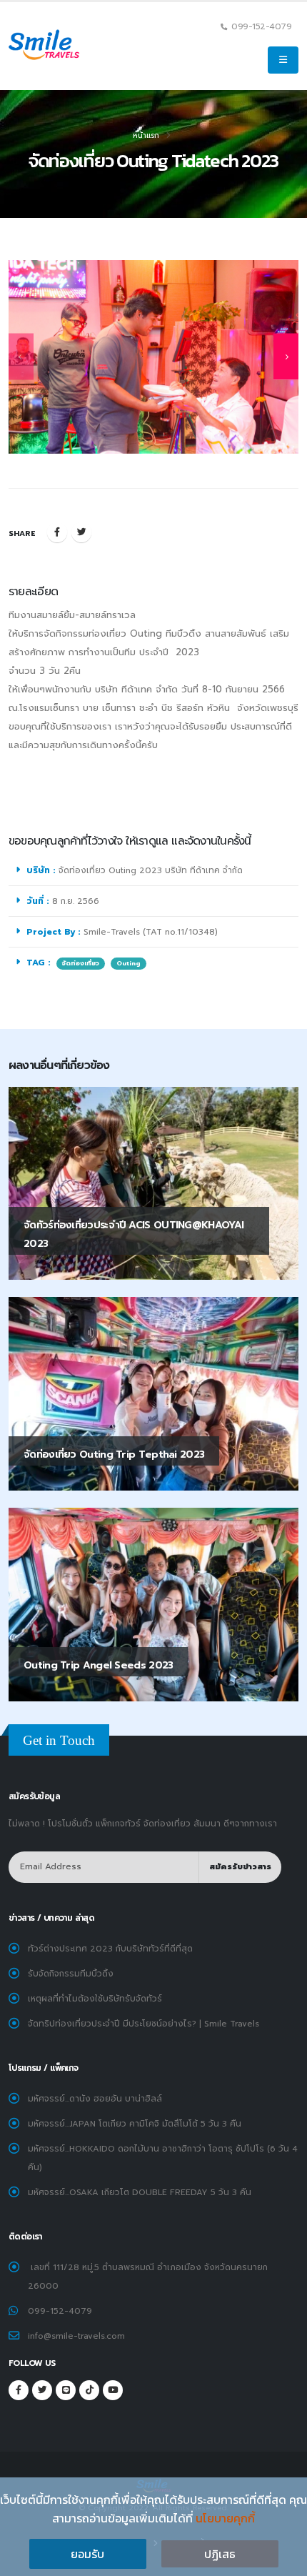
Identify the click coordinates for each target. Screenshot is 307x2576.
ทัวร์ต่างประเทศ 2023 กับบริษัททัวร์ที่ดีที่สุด (110, 1949)
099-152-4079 (60, 2311)
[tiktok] (89, 2390)
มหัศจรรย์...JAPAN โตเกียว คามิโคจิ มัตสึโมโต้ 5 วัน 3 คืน (135, 2124)
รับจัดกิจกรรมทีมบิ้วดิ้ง (71, 1974)
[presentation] (21, 357)
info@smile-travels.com (76, 2336)
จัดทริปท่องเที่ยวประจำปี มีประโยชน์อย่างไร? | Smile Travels (144, 2024)
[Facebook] (57, 532)
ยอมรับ (87, 2554)
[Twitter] (81, 532)
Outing (129, 963)
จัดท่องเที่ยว (81, 963)
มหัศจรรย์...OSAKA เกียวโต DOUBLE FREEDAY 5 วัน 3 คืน (140, 2192)
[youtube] (113, 2390)
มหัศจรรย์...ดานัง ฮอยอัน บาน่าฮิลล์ (95, 2099)
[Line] (66, 2390)
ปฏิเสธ (220, 2554)
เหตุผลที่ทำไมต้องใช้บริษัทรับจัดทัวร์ (95, 1999)
